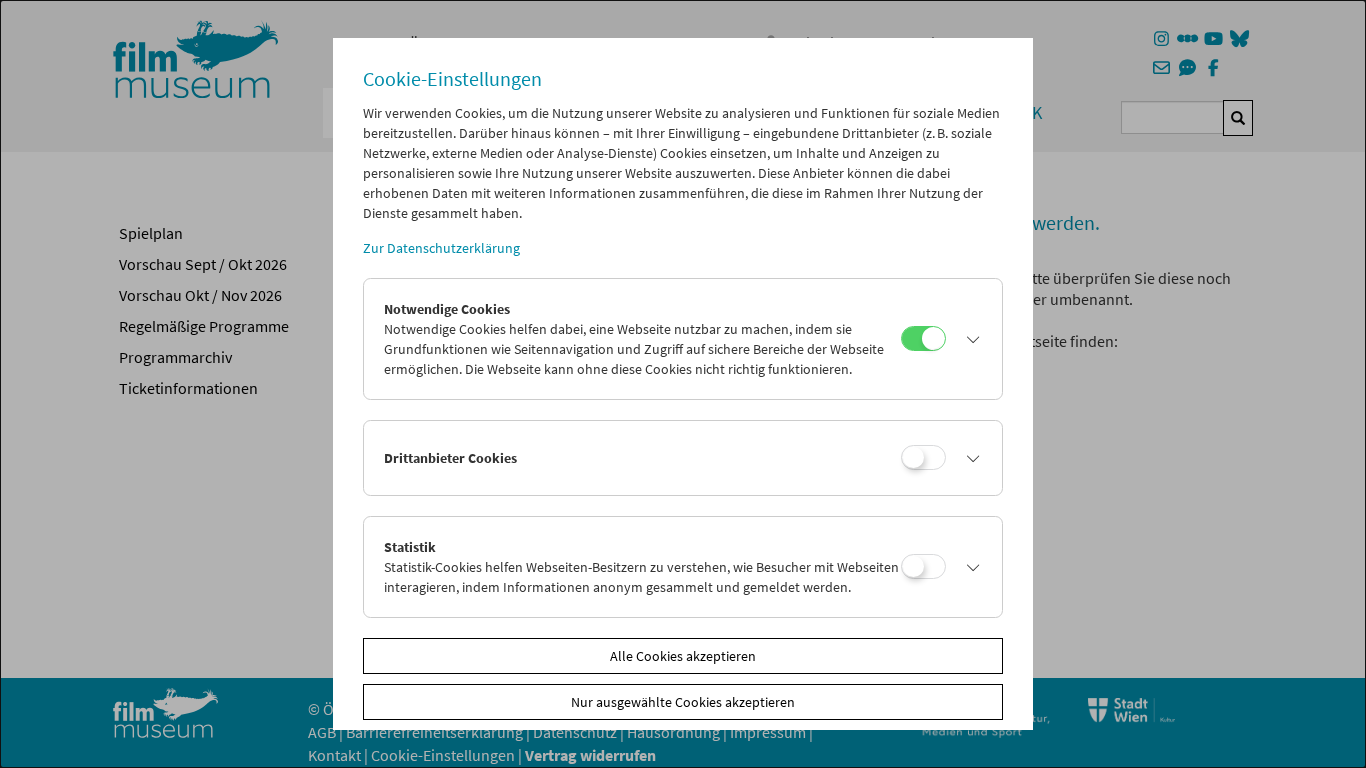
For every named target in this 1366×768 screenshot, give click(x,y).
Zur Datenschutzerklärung (441, 248)
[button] (969, 339)
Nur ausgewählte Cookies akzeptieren (683, 702)
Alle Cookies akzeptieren (683, 656)
